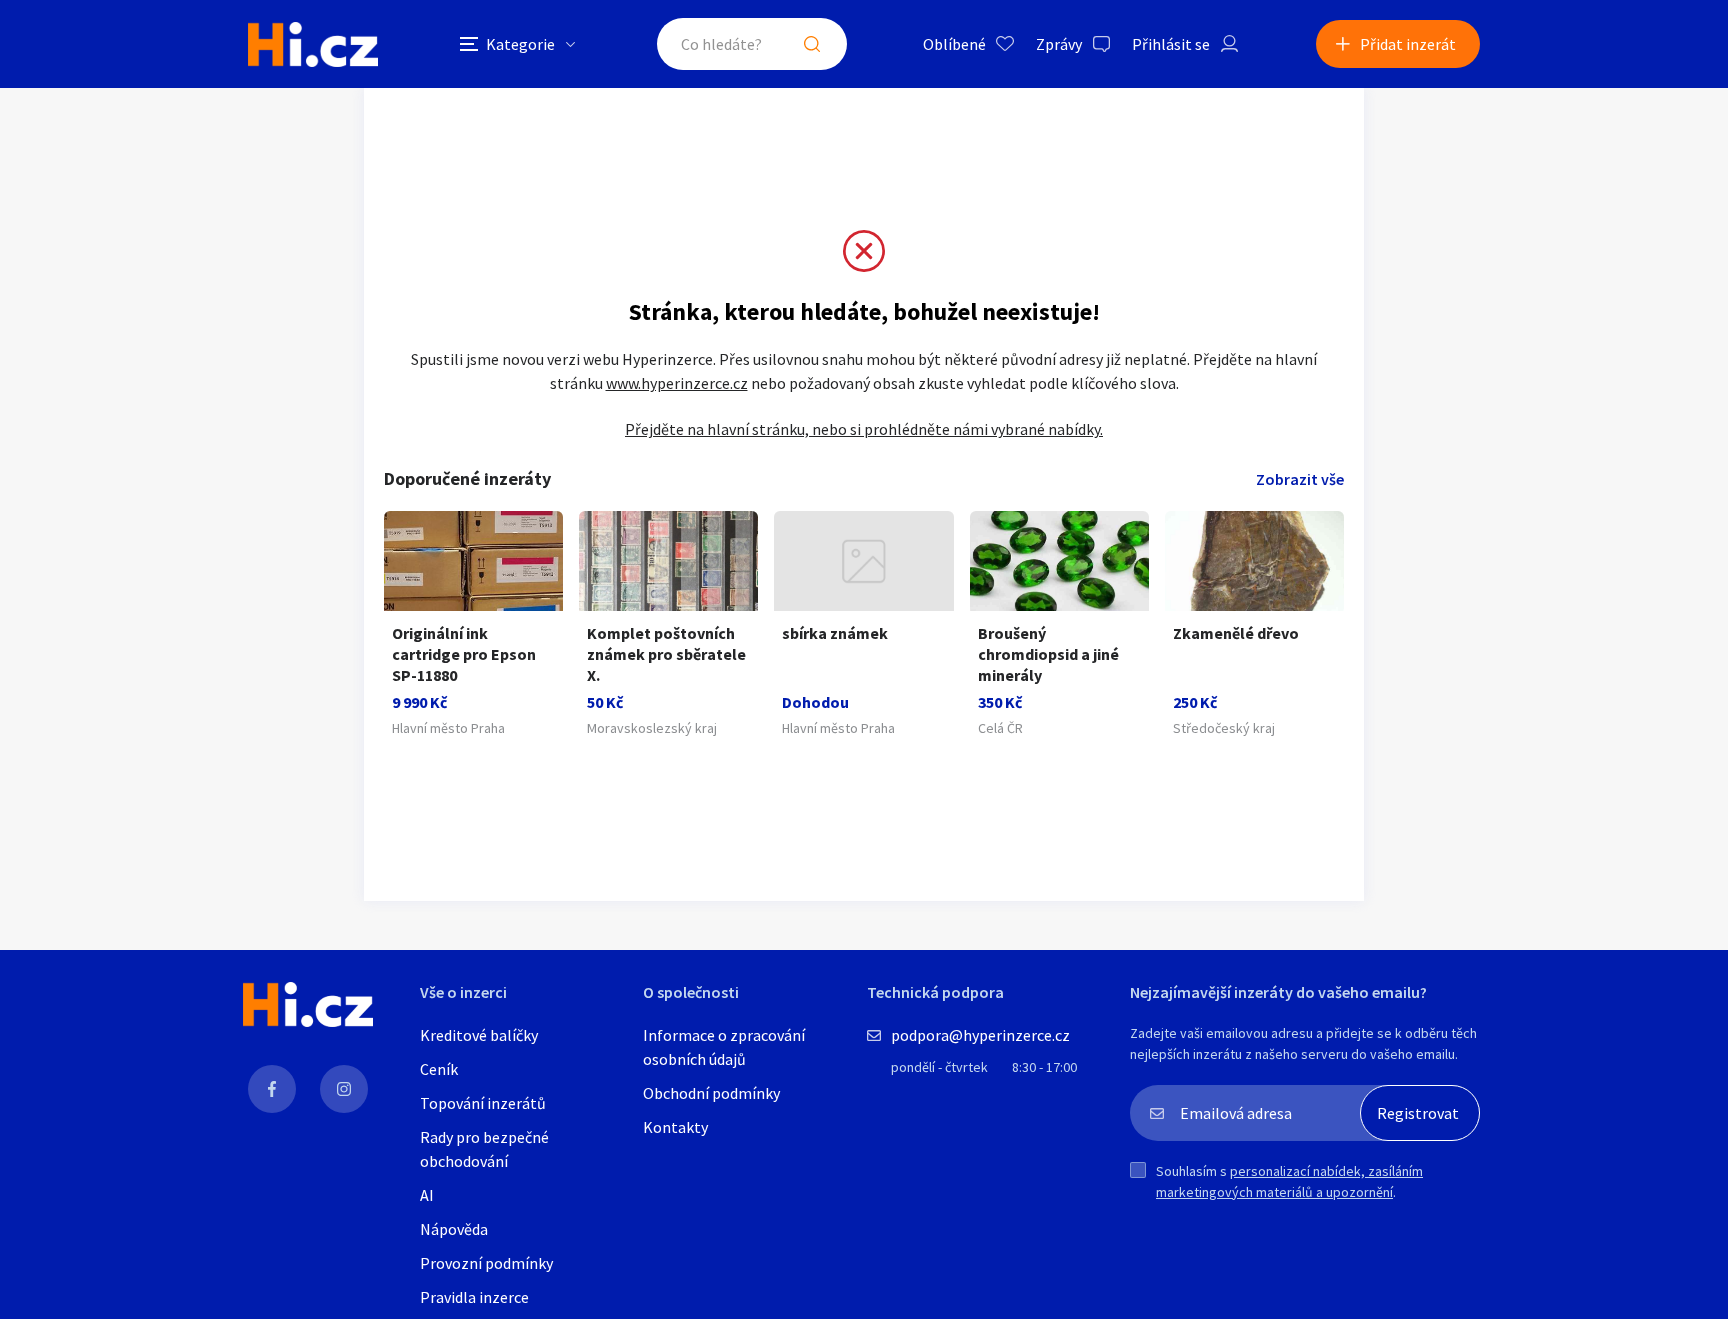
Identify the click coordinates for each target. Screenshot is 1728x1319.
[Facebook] (272, 1089)
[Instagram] (344, 1089)
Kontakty (675, 1127)
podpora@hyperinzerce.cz (980, 1035)
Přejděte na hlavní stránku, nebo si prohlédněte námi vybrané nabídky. (864, 429)
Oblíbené (954, 44)
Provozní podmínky (486, 1263)
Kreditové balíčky (479, 1035)
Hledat (812, 44)
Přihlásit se (1171, 44)
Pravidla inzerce (474, 1297)
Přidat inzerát (1408, 44)
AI (427, 1195)
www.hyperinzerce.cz (677, 383)
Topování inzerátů (483, 1103)
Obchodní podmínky (711, 1093)
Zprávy (1059, 44)
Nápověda (454, 1229)
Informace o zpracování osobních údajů (724, 1047)
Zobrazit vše (1300, 479)
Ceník (439, 1069)
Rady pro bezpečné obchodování (484, 1149)
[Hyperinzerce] (313, 44)
